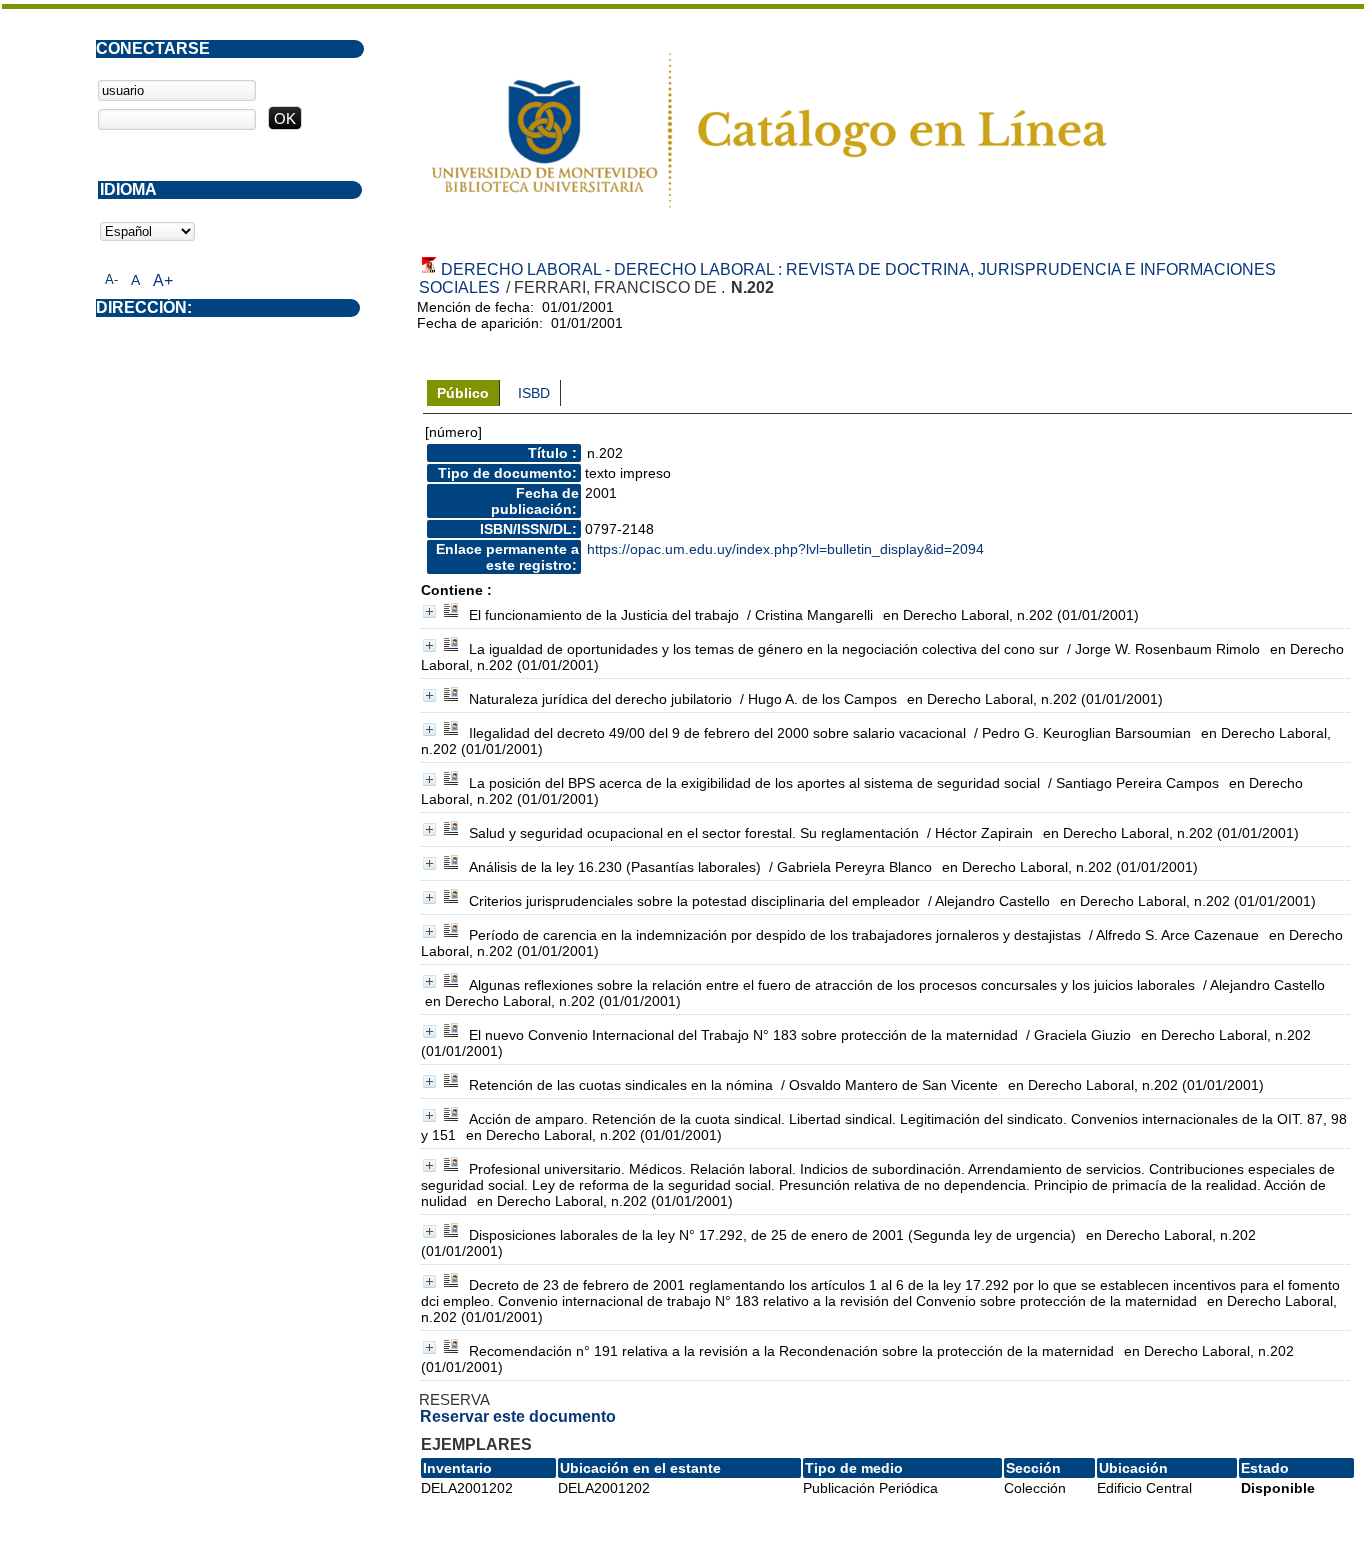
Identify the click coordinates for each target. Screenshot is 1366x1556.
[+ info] (429, 611)
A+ (163, 280)
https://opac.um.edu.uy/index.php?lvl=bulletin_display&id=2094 (785, 549)
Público (463, 393)
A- (111, 279)
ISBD (534, 393)
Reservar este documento (518, 1416)
